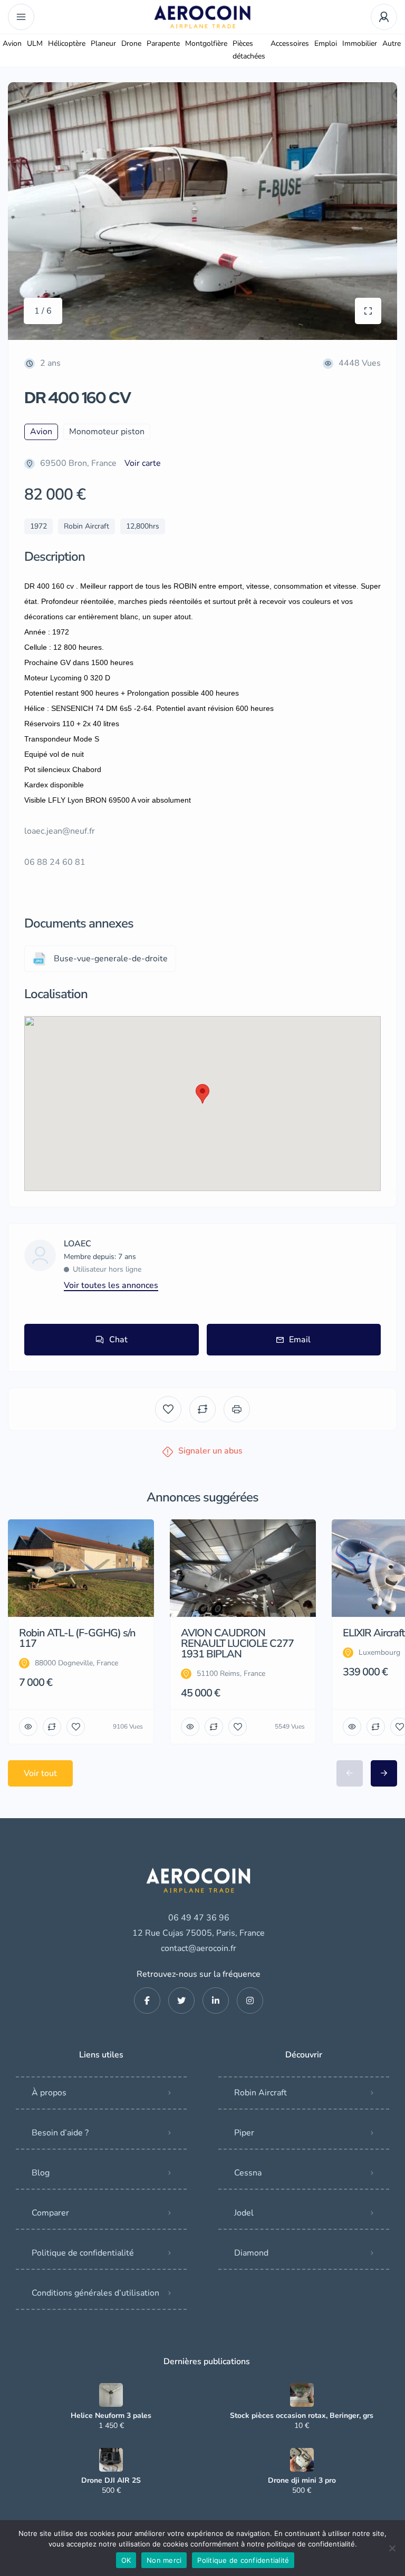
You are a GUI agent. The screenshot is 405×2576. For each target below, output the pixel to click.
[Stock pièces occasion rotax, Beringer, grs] (302, 2395)
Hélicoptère (67, 43)
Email (300, 1340)
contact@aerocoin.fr (199, 1948)
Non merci (164, 2560)
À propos (49, 2093)
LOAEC (78, 1244)
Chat (118, 1340)
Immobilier (360, 43)
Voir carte (143, 463)
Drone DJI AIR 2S (111, 2481)
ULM (35, 43)
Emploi (326, 43)
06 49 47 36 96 (199, 1918)
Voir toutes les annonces (111, 1285)
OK (126, 2560)
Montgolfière (206, 43)
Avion (12, 43)
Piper (244, 2133)
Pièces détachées (249, 50)
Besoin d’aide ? (60, 2133)
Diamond (251, 2253)
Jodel (244, 2213)
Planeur (103, 43)
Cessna (248, 2173)
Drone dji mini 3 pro (302, 2481)
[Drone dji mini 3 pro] (302, 2460)
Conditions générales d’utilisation (95, 2293)
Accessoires (290, 43)
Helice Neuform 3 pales (111, 2416)
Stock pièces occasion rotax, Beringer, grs (302, 2416)
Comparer (50, 2213)
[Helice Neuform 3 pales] (111, 2395)
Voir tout (40, 1773)
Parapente (163, 43)
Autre (392, 43)
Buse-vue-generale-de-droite (111, 959)
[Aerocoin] (202, 17)
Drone (131, 43)
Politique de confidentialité (83, 2253)
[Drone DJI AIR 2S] (111, 2460)
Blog (41, 2173)
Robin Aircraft (261, 2093)
